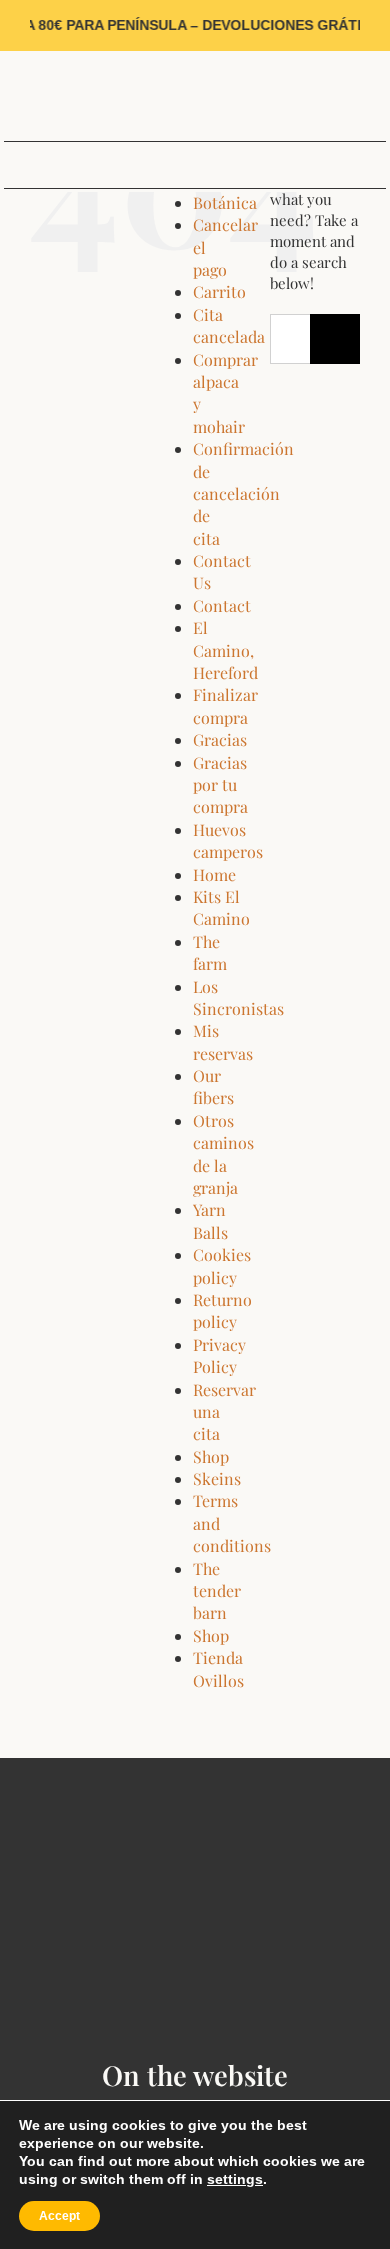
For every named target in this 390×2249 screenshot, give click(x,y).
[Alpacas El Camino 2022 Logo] (195, 58)
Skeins (217, 1478)
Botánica (225, 202)
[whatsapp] (71, 96)
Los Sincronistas (238, 997)
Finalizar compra (225, 705)
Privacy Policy (219, 1355)
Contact (222, 605)
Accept (59, 2216)
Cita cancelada (229, 325)
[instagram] (40, 96)
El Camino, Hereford (225, 650)
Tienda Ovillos (218, 1668)
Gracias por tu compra (220, 785)
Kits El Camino (221, 907)
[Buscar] (372, 96)
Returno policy (222, 1310)
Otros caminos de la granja (223, 1154)
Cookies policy (222, 1265)
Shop (211, 1456)
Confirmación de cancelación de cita (243, 493)
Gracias (220, 739)
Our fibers (213, 1086)
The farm (210, 952)
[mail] (102, 96)
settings (235, 2179)
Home (214, 874)
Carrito (219, 291)
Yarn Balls (210, 1220)
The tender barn (217, 1591)
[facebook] (9, 96)
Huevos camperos (228, 840)
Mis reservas (223, 1041)
